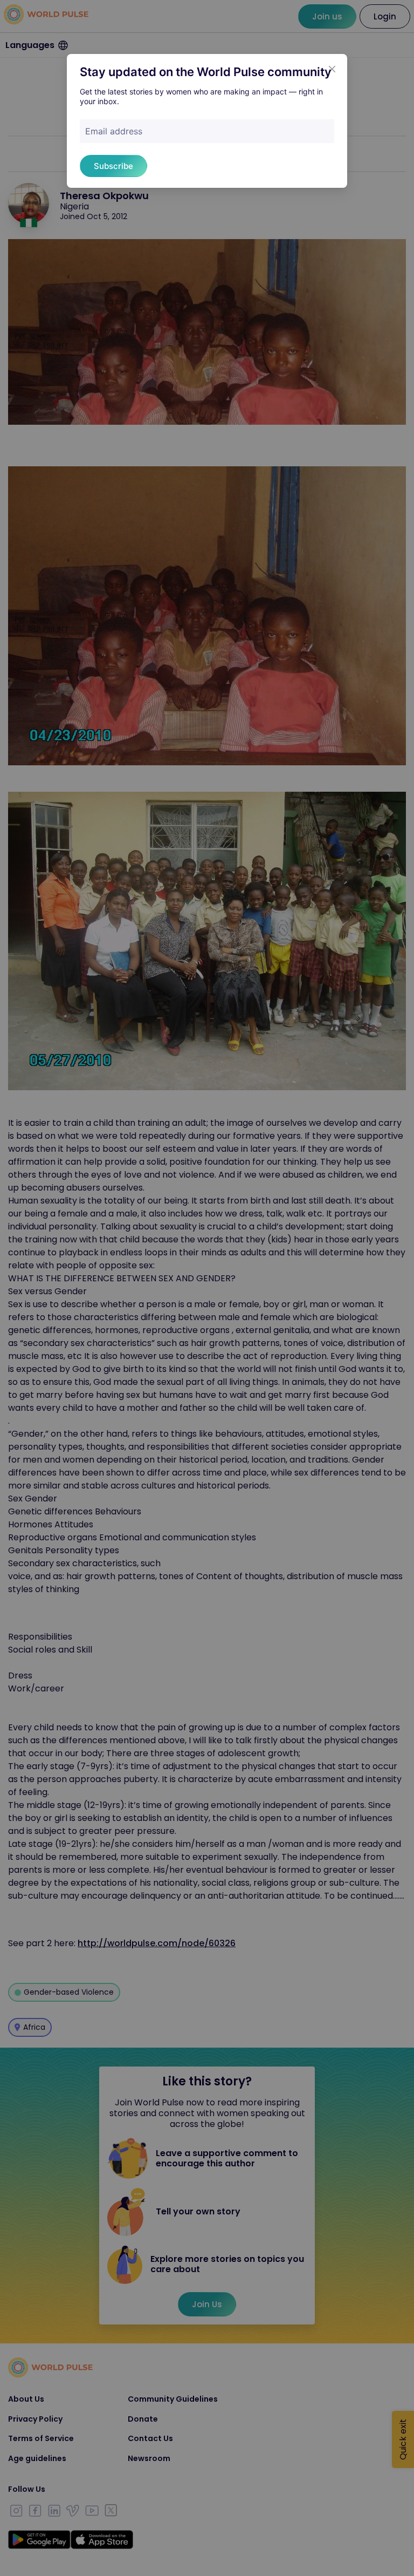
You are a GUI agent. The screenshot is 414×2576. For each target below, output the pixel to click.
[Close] (332, 69)
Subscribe (113, 166)
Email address (114, 131)
